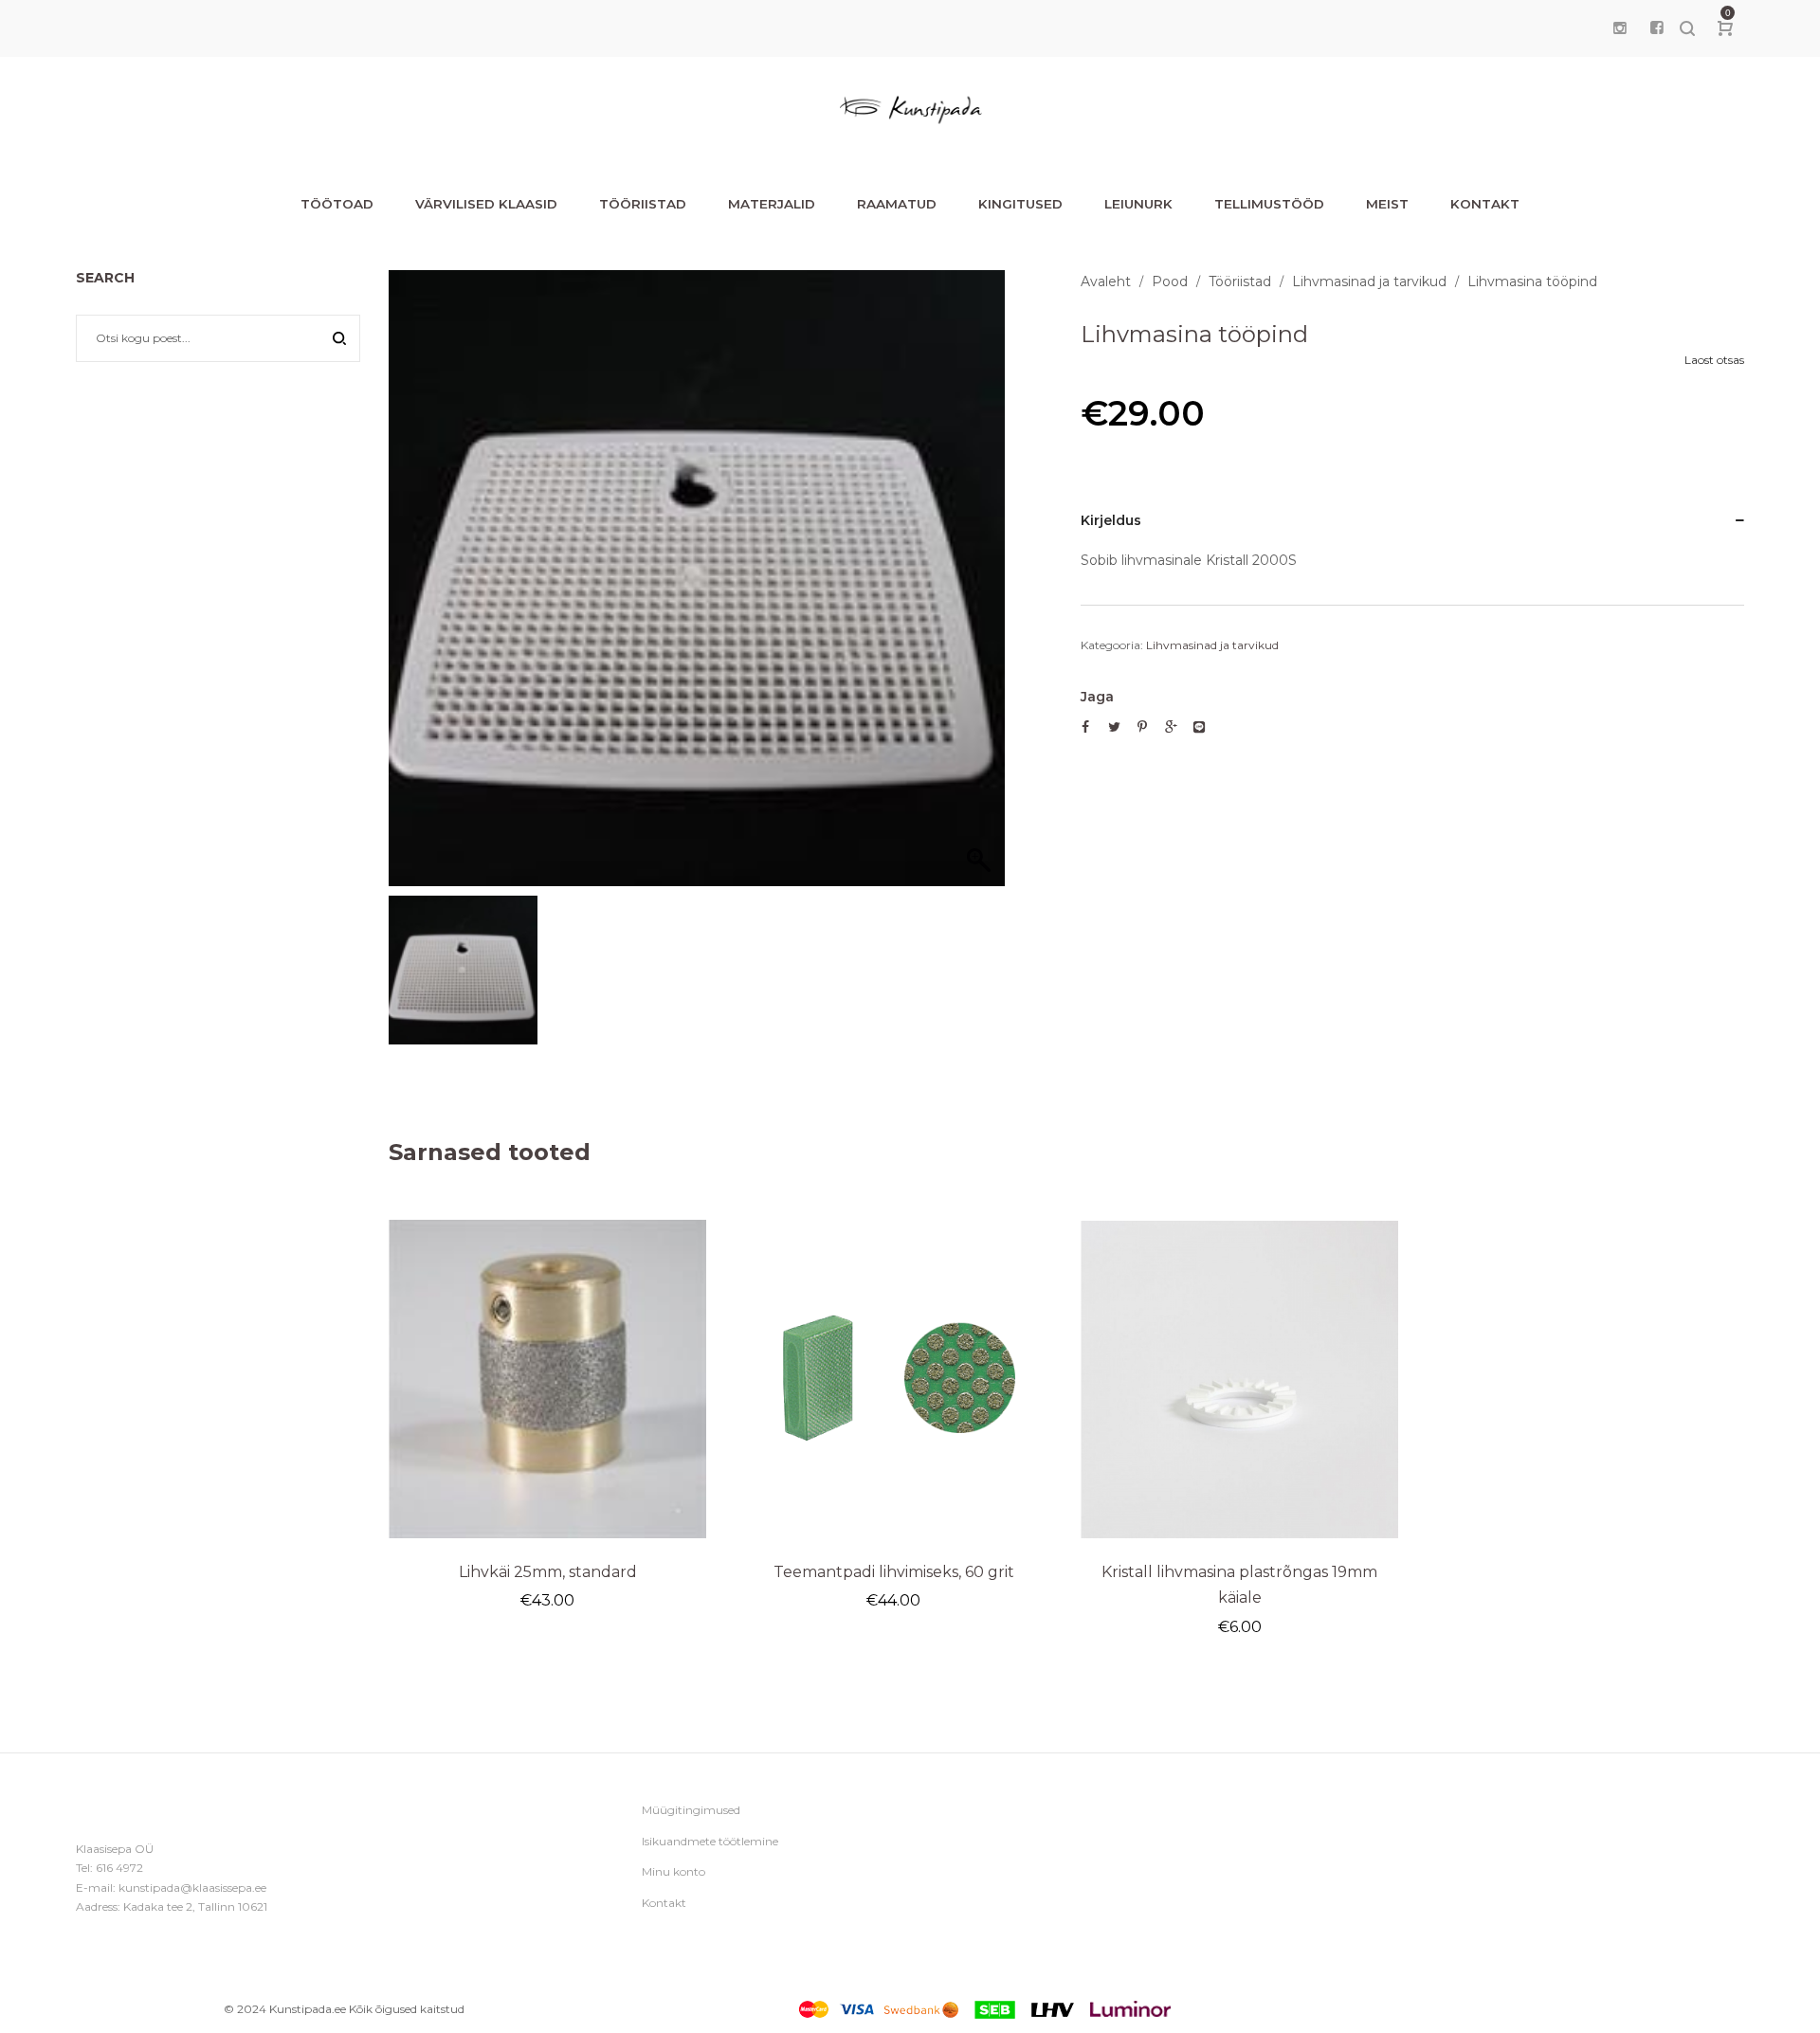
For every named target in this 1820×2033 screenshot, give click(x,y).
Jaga (1097, 697)
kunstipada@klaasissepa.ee (192, 1888)
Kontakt (664, 1903)
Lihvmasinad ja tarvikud (1369, 281)
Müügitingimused (691, 1810)
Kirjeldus (1111, 520)
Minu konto (673, 1871)
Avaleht (1106, 281)
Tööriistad (1240, 281)
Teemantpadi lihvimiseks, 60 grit (894, 1572)
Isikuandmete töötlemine (710, 1841)
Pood (1170, 281)
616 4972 (119, 1868)
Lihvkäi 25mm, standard (548, 1572)
